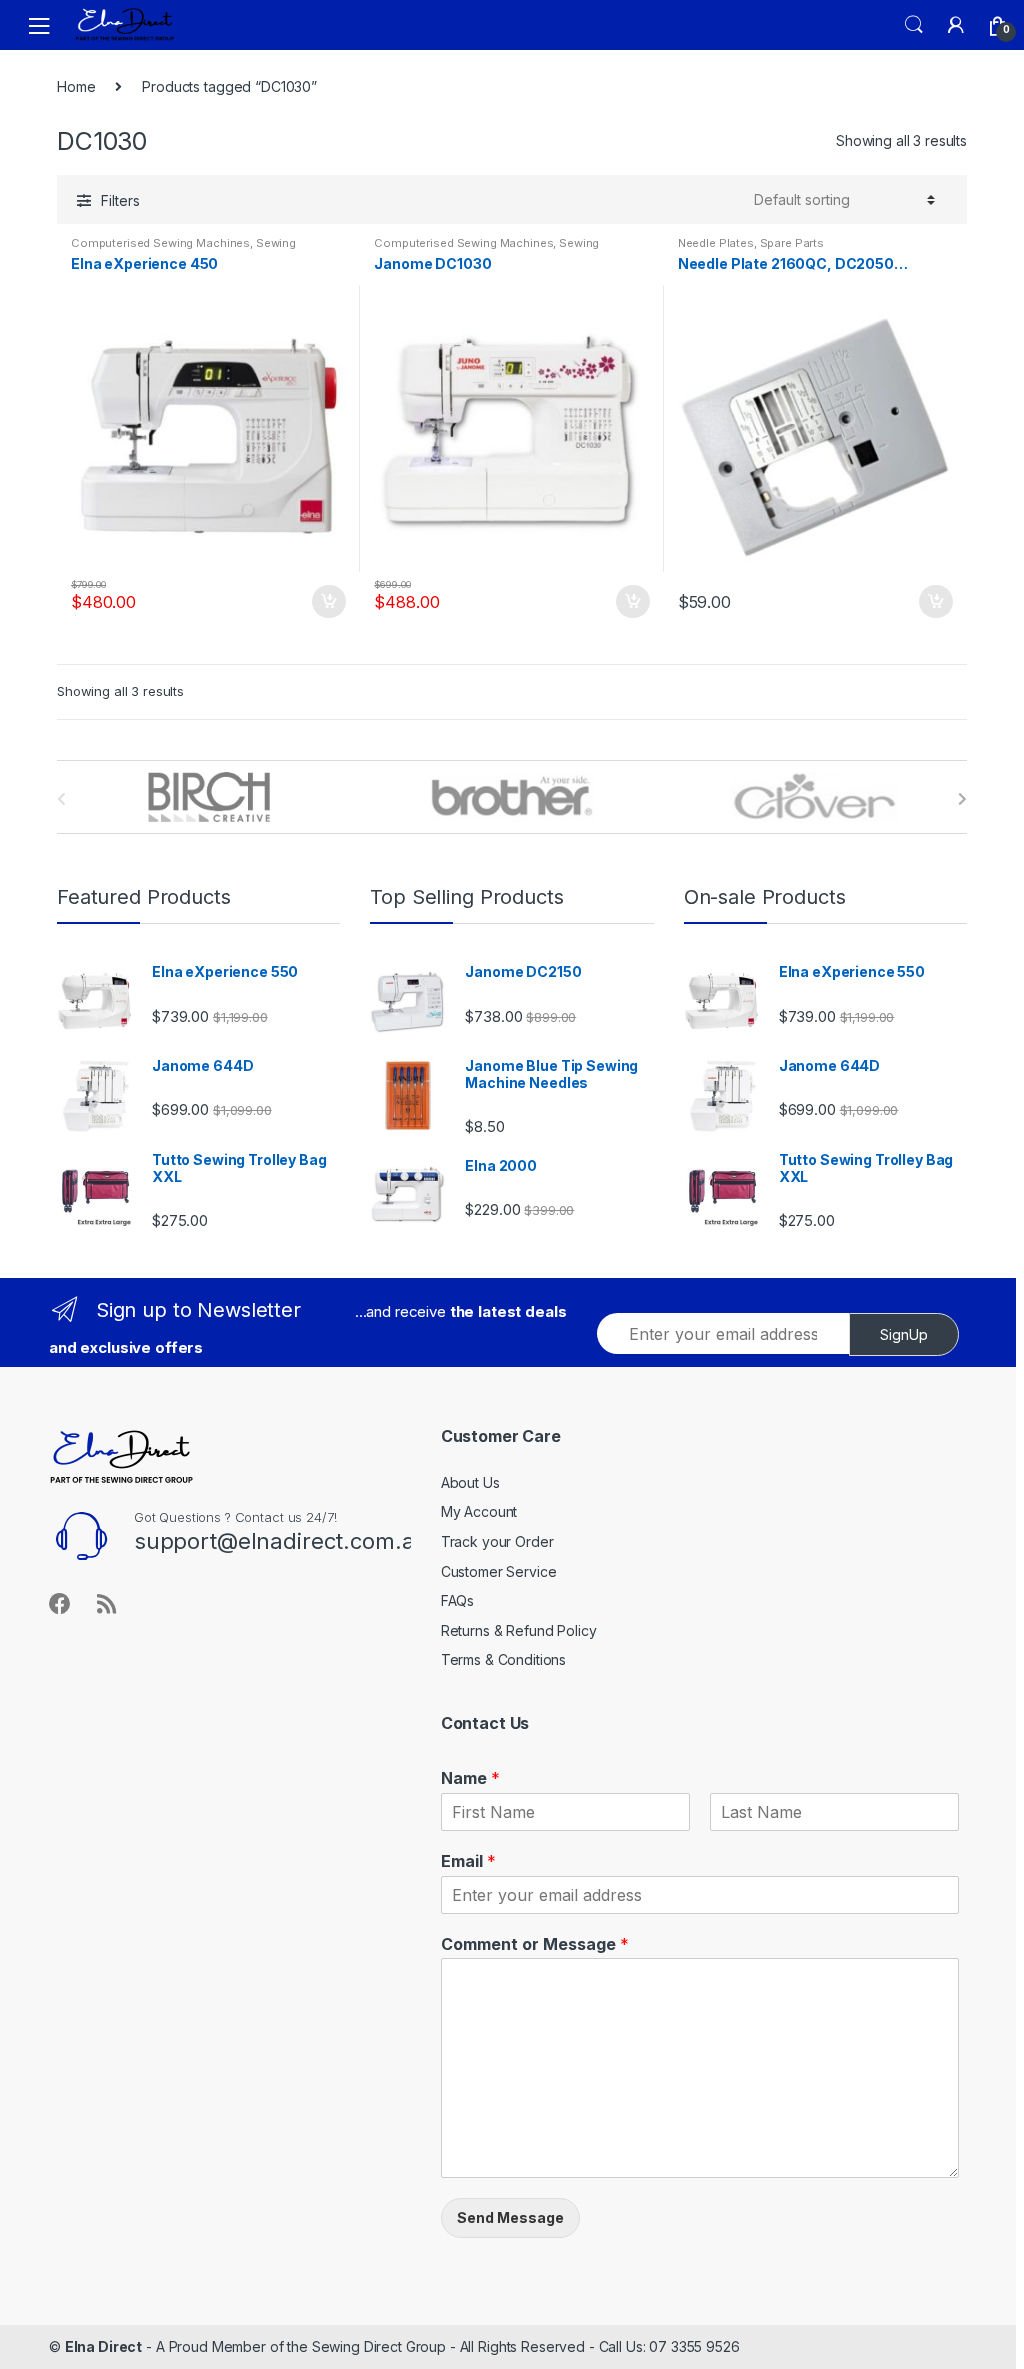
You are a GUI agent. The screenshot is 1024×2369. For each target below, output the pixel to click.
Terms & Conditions (503, 1659)
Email (468, 1861)
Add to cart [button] (328, 602)
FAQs (457, 1600)
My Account (479, 1511)
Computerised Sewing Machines (160, 243)
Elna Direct (103, 2346)
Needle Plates (716, 243)
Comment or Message (535, 1944)
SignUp (904, 1334)
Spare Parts (792, 243)
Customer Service (499, 1571)
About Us (470, 1482)
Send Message (510, 2217)
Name (470, 1778)
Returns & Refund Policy (519, 1630)
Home (76, 86)
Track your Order (497, 1541)
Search (914, 25)
